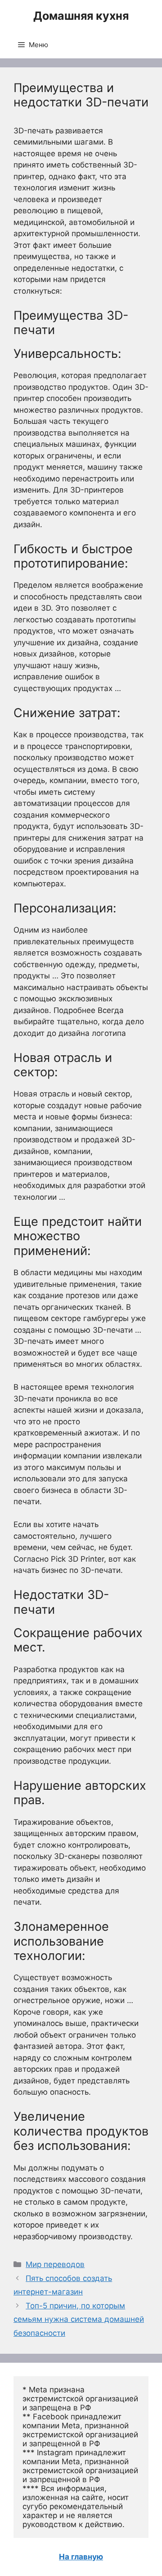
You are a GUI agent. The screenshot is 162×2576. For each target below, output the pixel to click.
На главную (81, 2557)
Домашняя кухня (81, 16)
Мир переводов (55, 2264)
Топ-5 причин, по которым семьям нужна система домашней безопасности (79, 2319)
